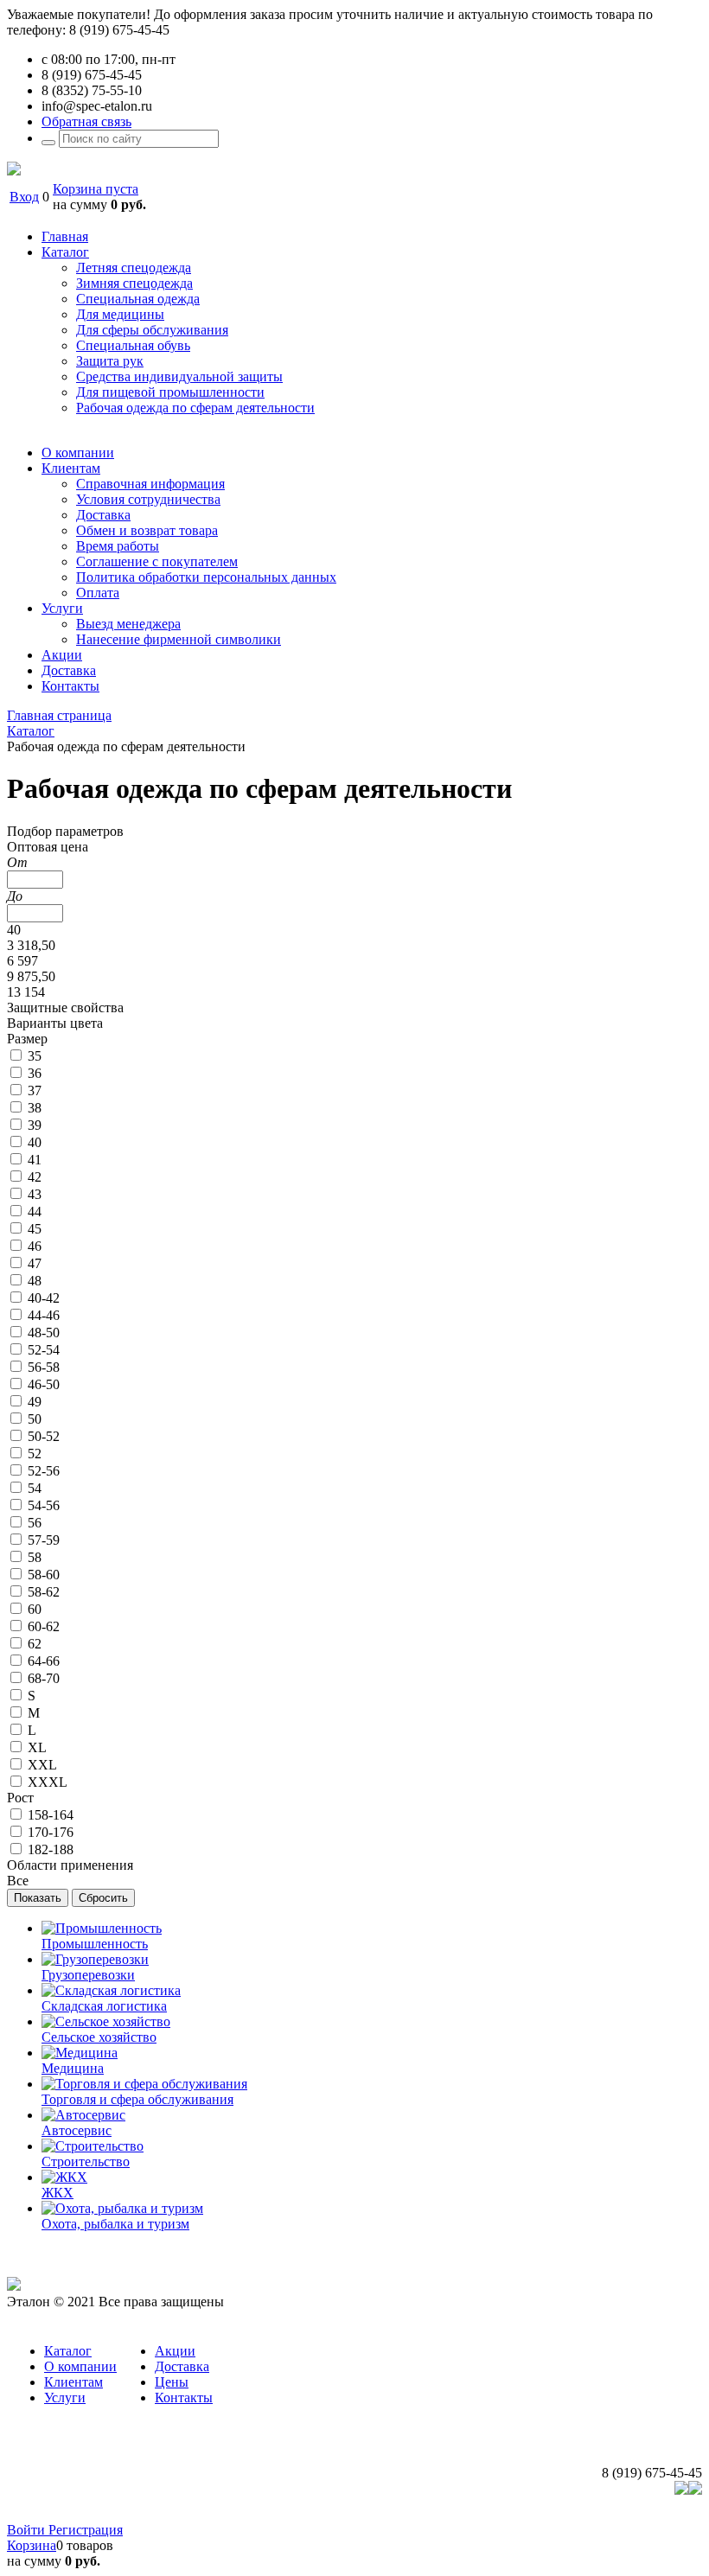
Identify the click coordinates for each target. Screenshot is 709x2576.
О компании (80, 2366)
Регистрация (86, 2530)
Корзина (32, 2545)
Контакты (184, 2397)
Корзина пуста (96, 189)
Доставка (182, 2366)
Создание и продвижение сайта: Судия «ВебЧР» (559, 2514)
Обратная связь (86, 121)
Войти (28, 2530)
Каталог (68, 2351)
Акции (175, 2351)
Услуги (65, 2397)
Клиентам (73, 2382)
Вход (24, 197)
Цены (172, 2382)
